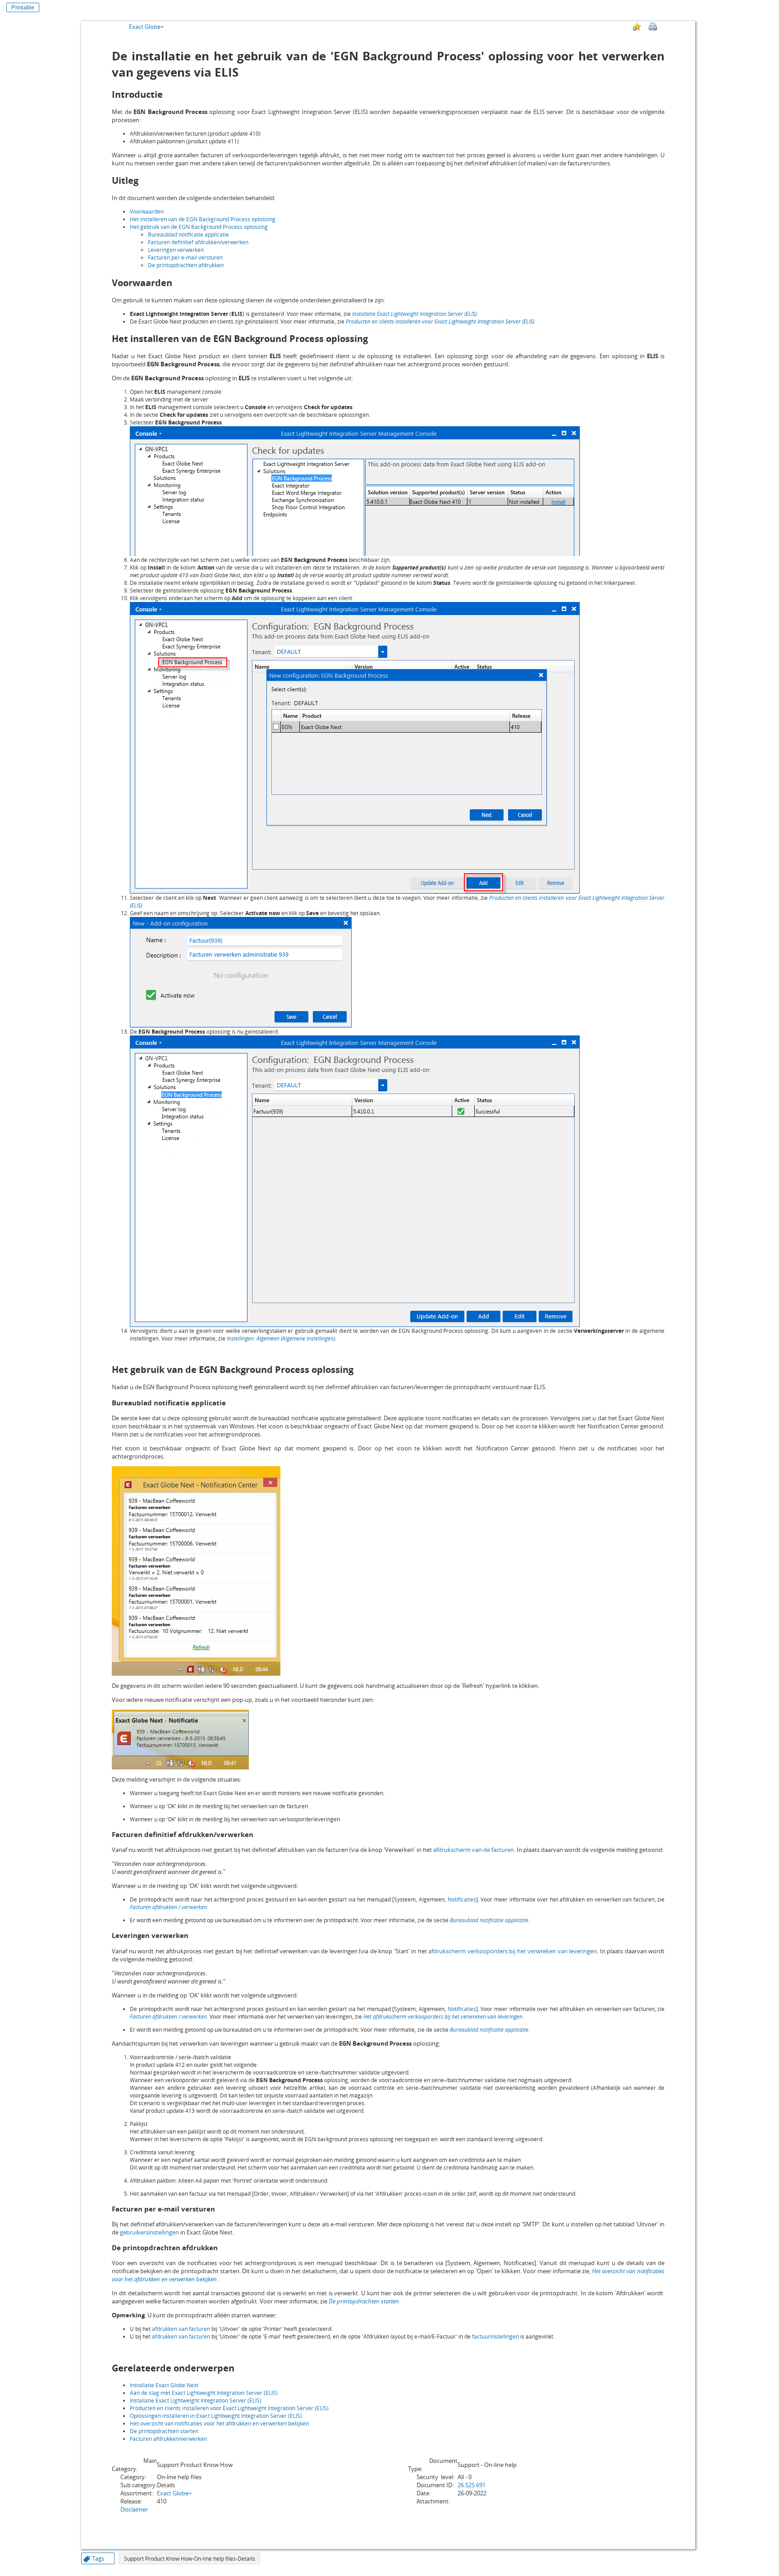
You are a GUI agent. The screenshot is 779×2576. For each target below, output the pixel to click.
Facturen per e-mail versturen (185, 258)
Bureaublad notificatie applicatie (188, 235)
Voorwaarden (147, 212)
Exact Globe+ (146, 27)
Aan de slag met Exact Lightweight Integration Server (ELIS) (204, 2393)
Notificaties (462, 1899)
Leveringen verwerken (176, 250)
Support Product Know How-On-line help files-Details (190, 2559)
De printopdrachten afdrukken (186, 265)
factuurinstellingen (495, 2337)
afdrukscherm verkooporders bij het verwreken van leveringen (513, 1951)
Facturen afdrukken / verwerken (168, 1907)
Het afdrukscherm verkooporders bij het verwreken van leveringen (443, 2017)
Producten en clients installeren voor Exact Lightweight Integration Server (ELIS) (440, 321)
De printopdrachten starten (364, 2301)
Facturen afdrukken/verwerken (168, 2439)
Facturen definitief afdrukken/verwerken (198, 242)
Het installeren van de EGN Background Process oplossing (203, 219)
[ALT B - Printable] (653, 27)
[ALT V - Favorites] (637, 27)
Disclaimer (134, 2509)
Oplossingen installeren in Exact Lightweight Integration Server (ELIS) (216, 2416)
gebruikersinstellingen (149, 2232)
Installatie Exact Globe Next (164, 2385)
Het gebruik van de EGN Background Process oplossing (199, 227)
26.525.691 (472, 2485)
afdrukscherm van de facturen (474, 1850)
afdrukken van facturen (181, 2329)
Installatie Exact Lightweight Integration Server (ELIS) (414, 314)
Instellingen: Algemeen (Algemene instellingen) (281, 1338)
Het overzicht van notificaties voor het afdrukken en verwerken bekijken (219, 2423)
